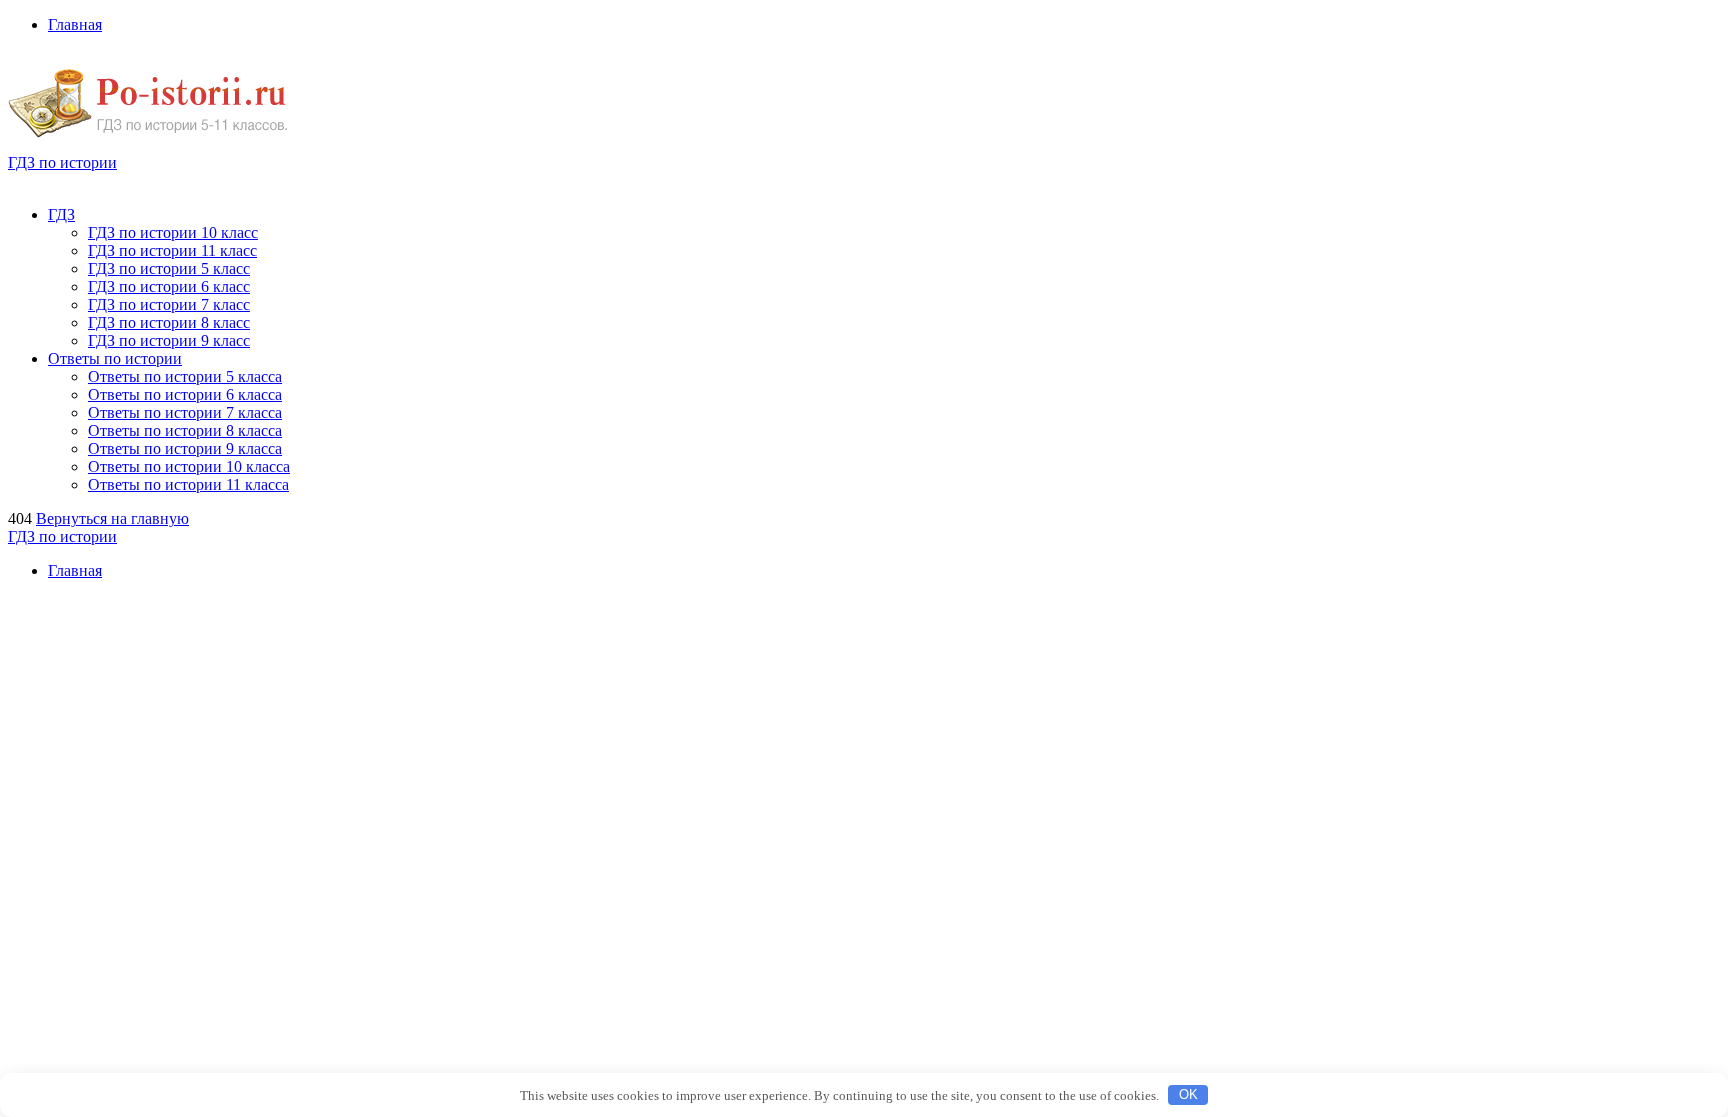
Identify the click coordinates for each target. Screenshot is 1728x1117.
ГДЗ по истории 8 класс (169, 322)
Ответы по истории (115, 358)
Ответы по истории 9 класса (185, 448)
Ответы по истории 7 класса (185, 412)
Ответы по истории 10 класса (189, 466)
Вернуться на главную (112, 518)
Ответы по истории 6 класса (185, 394)
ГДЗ (61, 214)
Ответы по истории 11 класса (188, 484)
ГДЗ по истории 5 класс (169, 268)
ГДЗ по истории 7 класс (169, 304)
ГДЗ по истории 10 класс (173, 232)
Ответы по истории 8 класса (185, 430)
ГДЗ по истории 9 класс (169, 340)
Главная (75, 24)
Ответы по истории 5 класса (185, 376)
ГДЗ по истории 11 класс (172, 250)
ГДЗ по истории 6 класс (169, 286)
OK (1188, 1094)
